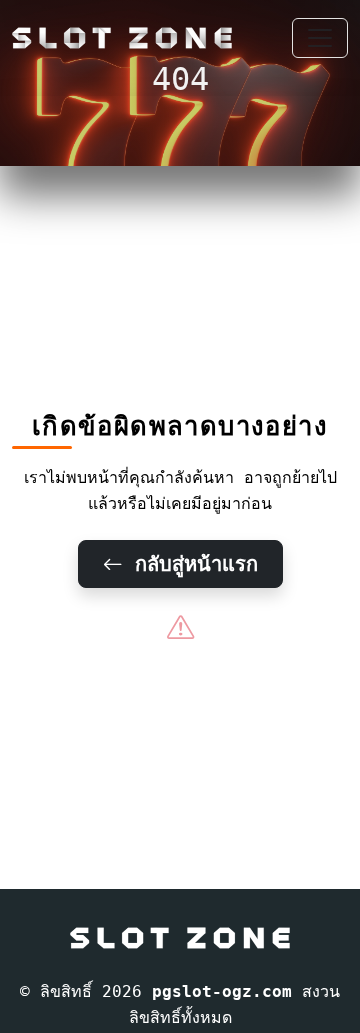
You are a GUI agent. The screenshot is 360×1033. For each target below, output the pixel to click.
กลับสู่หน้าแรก (190, 564)
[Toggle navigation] (320, 38)
